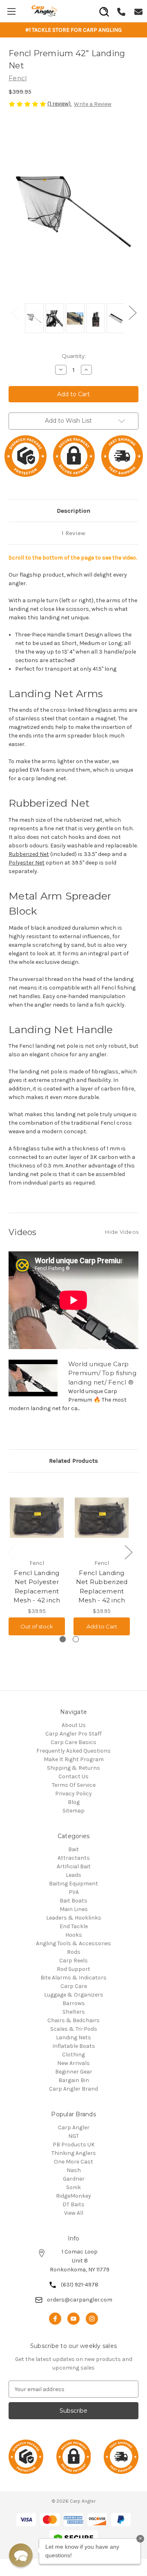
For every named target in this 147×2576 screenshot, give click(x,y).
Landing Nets (73, 2037)
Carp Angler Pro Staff (73, 1734)
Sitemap (73, 1811)
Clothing (73, 2055)
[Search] (104, 9)
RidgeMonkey (73, 2196)
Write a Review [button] (93, 104)
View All (74, 2213)
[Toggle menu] (11, 11)
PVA (74, 1892)
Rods (74, 1952)
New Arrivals (73, 2063)
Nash (74, 2170)
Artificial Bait (74, 1866)
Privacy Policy (73, 1794)
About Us (74, 1725)
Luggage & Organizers (74, 1995)
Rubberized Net (29, 854)
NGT (73, 2136)
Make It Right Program (74, 1759)
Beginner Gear (74, 2072)
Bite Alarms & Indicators (73, 1978)
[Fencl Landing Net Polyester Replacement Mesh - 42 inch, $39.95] (37, 1518)
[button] (21, 2555)
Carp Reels (73, 1961)
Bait (73, 1849)
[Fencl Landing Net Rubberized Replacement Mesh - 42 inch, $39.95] (102, 1518)
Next (132, 312)
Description (73, 511)
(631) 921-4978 (80, 2285)
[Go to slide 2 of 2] (76, 1639)
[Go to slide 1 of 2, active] (63, 1639)
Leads (73, 1875)
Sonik (73, 2187)
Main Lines (74, 1909)
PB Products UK (74, 2145)
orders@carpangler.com (80, 2300)
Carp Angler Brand (73, 2089)
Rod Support (73, 1969)
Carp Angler (74, 2127)
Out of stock (37, 1626)
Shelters (74, 2012)
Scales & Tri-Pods (74, 2029)
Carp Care (74, 1986)
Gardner (74, 2179)
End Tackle (74, 1926)
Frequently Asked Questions (73, 1751)
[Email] (138, 11)
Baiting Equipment (73, 1884)
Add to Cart (102, 1626)
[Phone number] (121, 11)
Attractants (74, 1858)
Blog (74, 1802)
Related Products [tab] (73, 1461)
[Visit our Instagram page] (92, 2319)
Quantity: (74, 356)
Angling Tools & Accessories (73, 1943)
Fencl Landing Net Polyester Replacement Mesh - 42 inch (37, 1587)
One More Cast (73, 2162)
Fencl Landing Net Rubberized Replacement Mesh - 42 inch (102, 1587)
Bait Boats (73, 1901)
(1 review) (60, 104)
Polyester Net (27, 863)
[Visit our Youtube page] (73, 2319)
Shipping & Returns (73, 1768)
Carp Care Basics (73, 1742)
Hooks (74, 1935)
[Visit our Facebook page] (55, 2319)
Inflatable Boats (74, 2046)
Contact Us (73, 1776)
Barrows (74, 2003)
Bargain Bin (74, 2080)
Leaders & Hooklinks (74, 1918)
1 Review (73, 533)
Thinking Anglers (74, 2153)
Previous (15, 312)
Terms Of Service (74, 1785)
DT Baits (73, 2204)
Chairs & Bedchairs (73, 2020)
